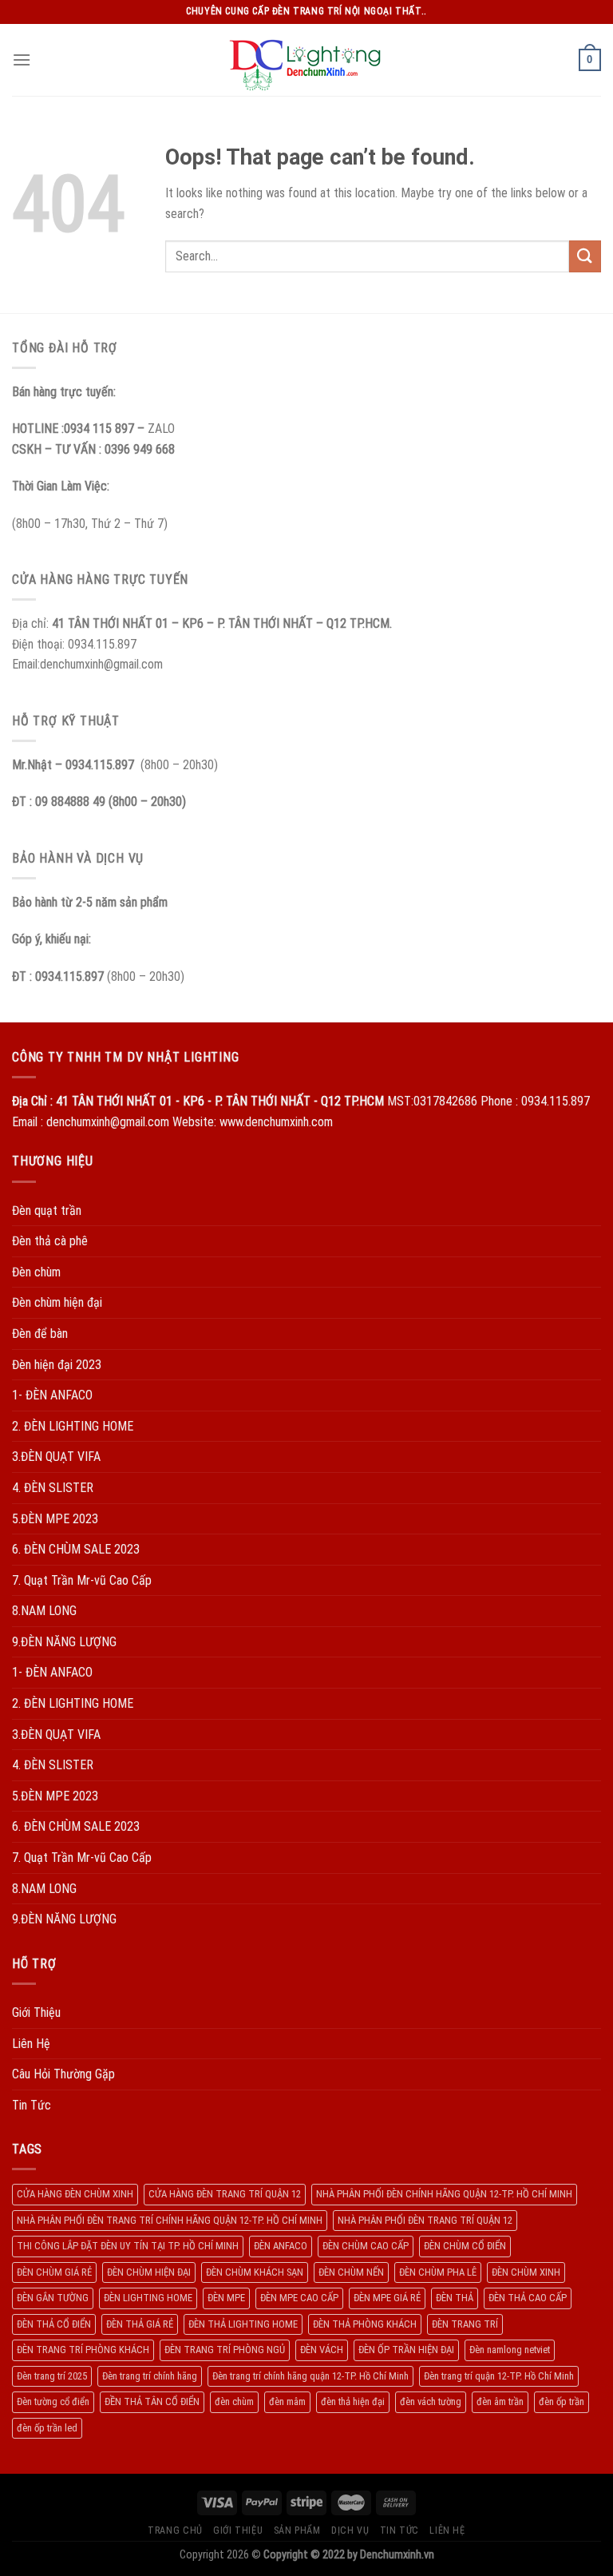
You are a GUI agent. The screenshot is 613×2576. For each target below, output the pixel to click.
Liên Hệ (31, 2044)
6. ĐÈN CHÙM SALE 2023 (76, 1549)
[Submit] (585, 256)
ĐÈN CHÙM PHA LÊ (438, 2272)
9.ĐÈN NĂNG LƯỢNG (64, 1642)
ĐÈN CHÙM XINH (526, 2272)
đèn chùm (234, 2401)
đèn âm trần (500, 2401)
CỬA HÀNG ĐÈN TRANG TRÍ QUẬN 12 (225, 2194)
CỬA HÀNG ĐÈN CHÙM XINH (75, 2194)
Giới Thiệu (36, 2012)
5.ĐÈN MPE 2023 (55, 1519)
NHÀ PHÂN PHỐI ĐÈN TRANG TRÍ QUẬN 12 (425, 2220)
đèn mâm (287, 2401)
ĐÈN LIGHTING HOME (148, 2298)
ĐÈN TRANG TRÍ (465, 2324)
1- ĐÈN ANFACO (52, 1395)
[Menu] (22, 60)
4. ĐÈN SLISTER (53, 1488)
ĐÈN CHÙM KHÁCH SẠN (255, 2272)
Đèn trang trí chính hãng (150, 2376)
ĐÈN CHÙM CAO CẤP (366, 2246)
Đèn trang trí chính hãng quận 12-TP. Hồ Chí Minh (310, 2376)
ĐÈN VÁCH (322, 2350)
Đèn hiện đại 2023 (57, 1365)
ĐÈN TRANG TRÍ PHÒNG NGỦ (225, 2350)
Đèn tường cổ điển (53, 2401)
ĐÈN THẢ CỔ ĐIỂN (54, 2324)
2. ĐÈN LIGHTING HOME (73, 1426)
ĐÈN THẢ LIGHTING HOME (243, 2324)
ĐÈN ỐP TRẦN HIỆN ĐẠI (406, 2350)
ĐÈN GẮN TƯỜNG (53, 2298)
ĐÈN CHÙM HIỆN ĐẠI (149, 2272)
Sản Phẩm (297, 2530)
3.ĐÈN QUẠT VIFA (56, 1457)
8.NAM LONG (44, 1611)
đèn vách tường (431, 2401)
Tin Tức (32, 2105)
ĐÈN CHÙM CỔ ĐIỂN (465, 2246)
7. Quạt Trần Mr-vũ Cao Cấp (82, 1580)
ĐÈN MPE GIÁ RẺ (387, 2298)
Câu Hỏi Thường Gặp (63, 2074)
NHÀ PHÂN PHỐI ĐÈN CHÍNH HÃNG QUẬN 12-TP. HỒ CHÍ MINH (444, 2194)
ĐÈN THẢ (455, 2298)
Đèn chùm (36, 1272)
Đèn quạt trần (47, 1211)
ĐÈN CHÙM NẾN (351, 2272)
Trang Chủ (175, 2530)
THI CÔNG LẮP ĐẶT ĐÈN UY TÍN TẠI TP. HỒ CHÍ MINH (128, 2246)
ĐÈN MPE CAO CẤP (299, 2298)
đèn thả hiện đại (353, 2401)
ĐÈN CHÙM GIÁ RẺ (54, 2272)
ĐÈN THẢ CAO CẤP (528, 2298)
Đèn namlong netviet (510, 2350)
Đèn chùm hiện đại (57, 1302)
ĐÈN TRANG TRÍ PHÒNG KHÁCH (83, 2350)
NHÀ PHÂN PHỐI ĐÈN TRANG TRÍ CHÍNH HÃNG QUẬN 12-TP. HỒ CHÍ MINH (170, 2220)
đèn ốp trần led (47, 2428)
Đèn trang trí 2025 (52, 2376)
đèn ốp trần (562, 2401)
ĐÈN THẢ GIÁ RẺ (140, 2324)
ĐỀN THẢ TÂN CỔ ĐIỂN (152, 2401)
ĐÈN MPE (226, 2298)
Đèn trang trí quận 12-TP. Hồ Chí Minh (499, 2376)
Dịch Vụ (350, 2530)
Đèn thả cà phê (50, 1241)
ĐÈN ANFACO (281, 2246)
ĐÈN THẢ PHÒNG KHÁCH (365, 2324)
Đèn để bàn (40, 1334)
